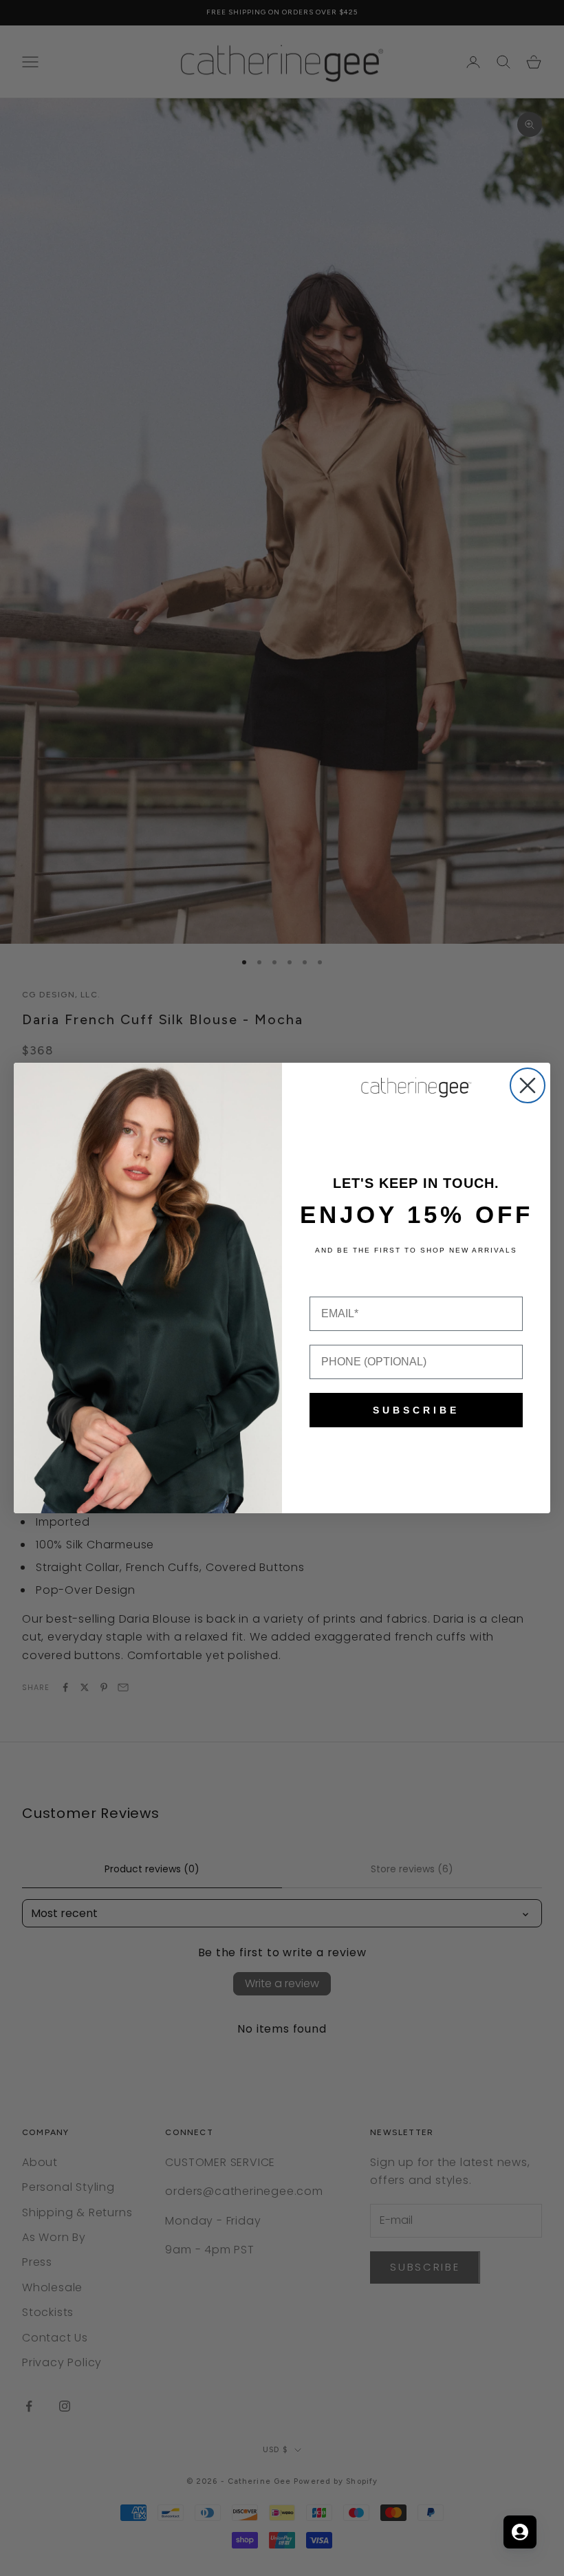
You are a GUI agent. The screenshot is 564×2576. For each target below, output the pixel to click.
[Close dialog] (528, 1085)
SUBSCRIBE (416, 1410)
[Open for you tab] (520, 2532)
